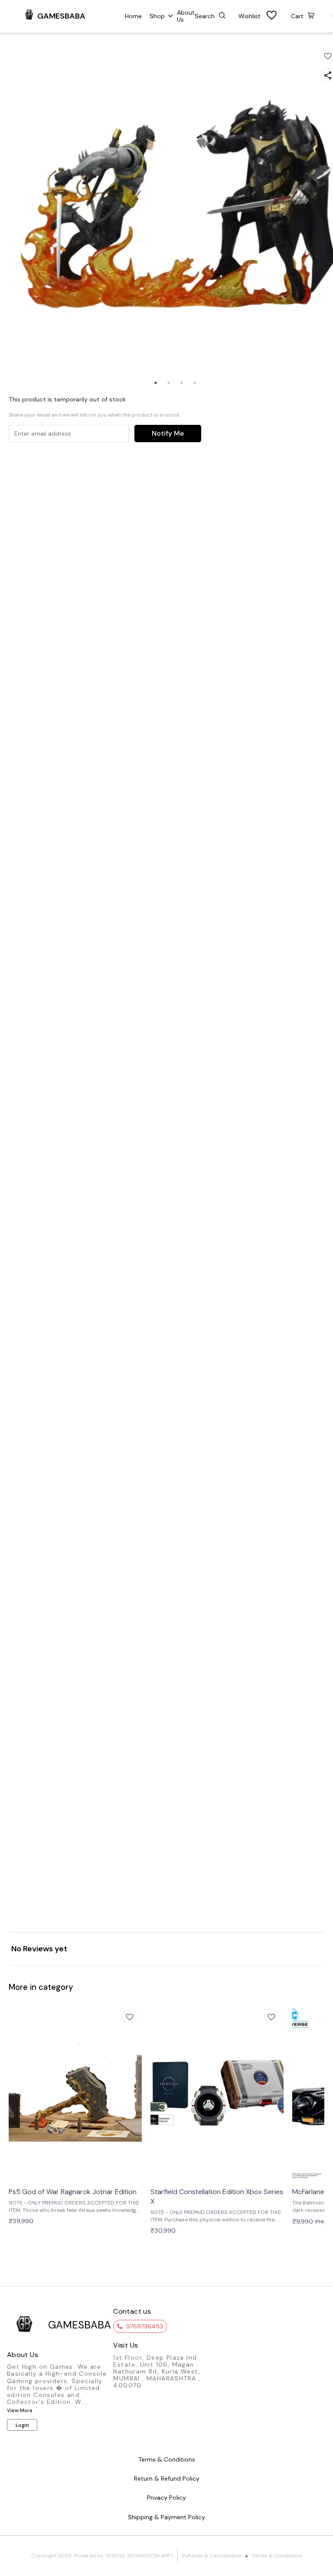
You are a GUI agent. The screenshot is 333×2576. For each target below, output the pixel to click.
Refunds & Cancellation (212, 2556)
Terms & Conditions (277, 2556)
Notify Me (168, 433)
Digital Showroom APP (138, 2556)
